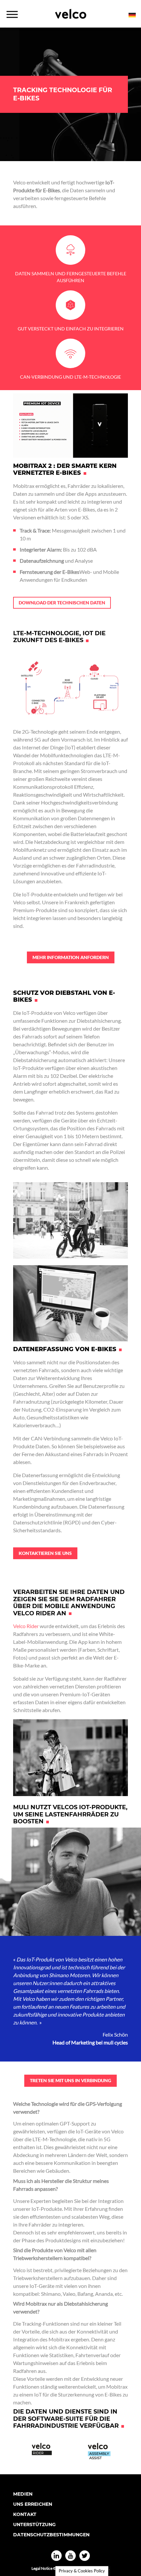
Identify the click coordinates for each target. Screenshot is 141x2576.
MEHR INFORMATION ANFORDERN (71, 957)
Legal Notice (42, 2568)
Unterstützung (34, 2524)
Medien (23, 2494)
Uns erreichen (33, 2504)
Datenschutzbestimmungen (51, 2535)
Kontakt (25, 2514)
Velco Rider (26, 1626)
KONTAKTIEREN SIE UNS (45, 1553)
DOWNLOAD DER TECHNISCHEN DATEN (62, 603)
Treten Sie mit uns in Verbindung (70, 2080)
